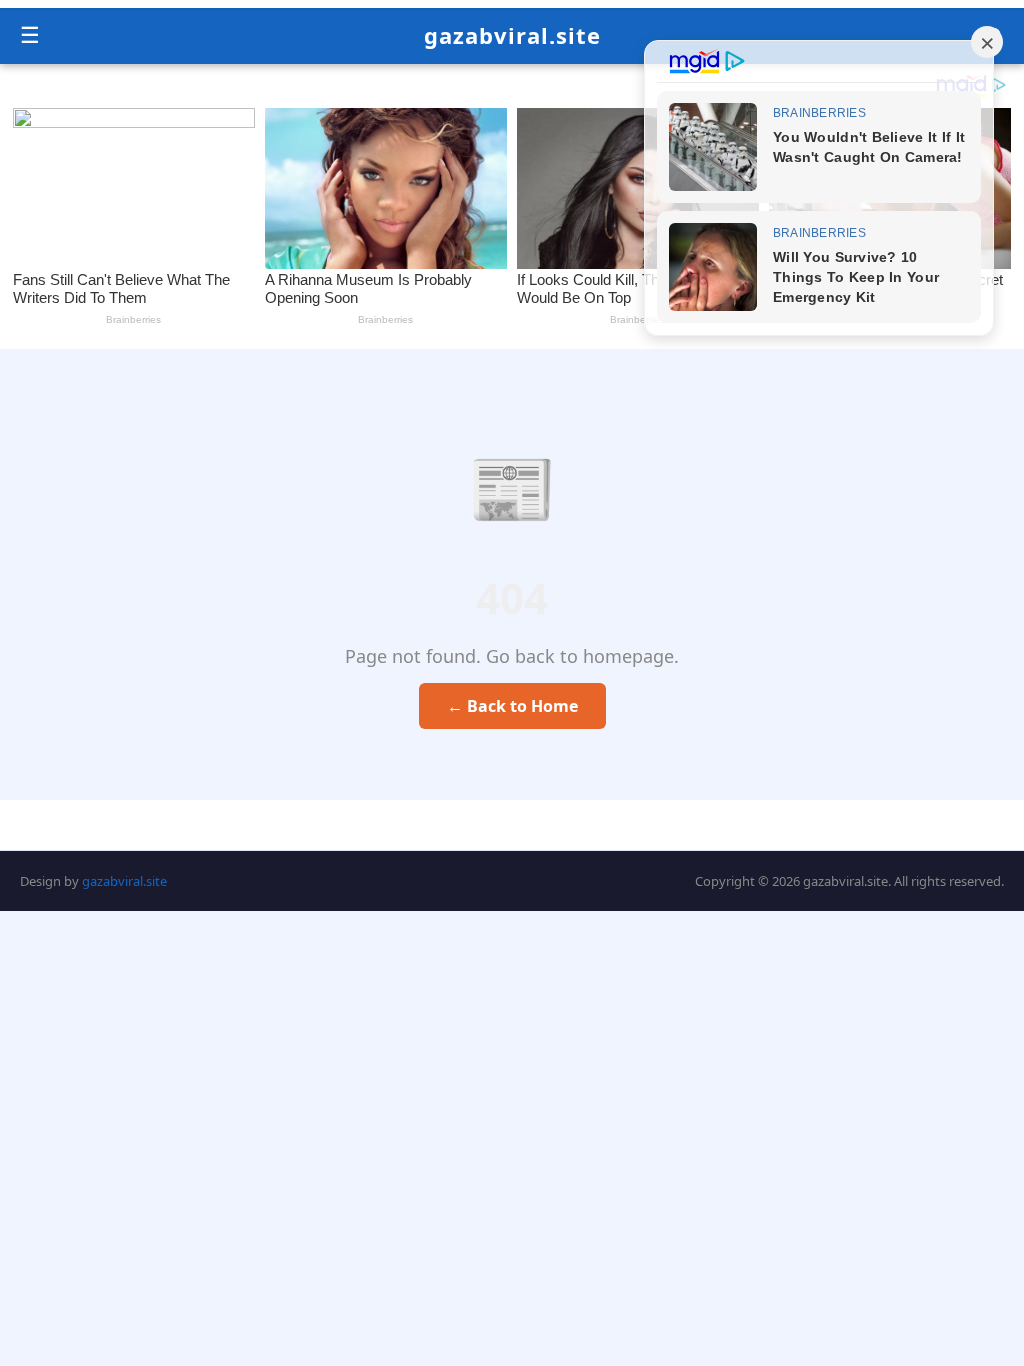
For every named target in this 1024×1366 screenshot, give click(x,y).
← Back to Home (512, 706)
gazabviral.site (512, 35)
